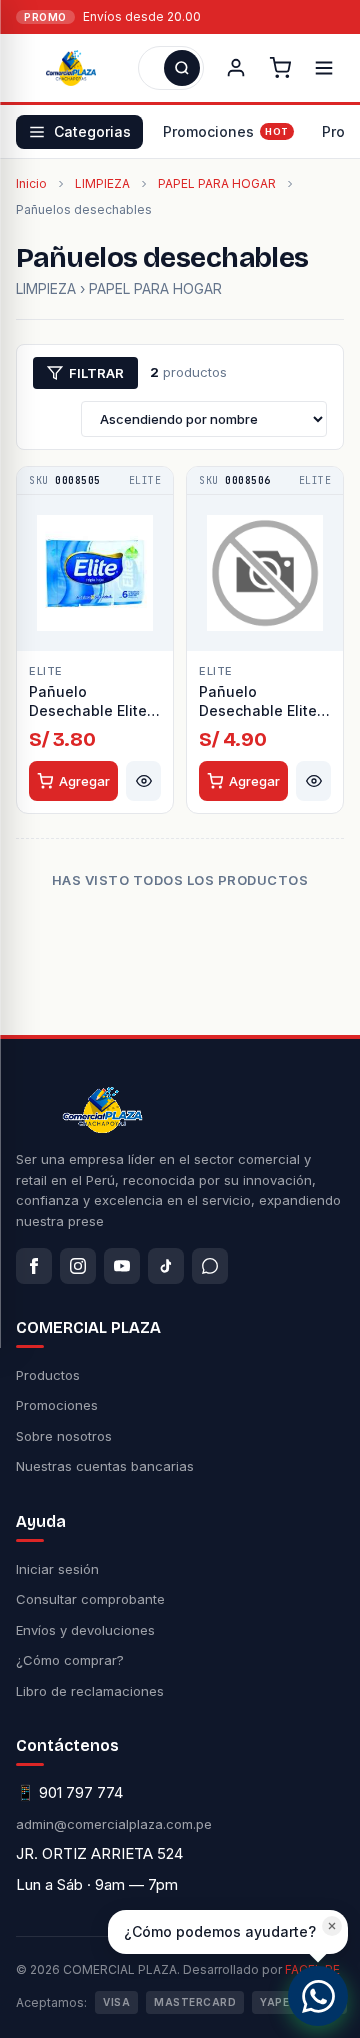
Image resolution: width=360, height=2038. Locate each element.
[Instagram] (78, 1266)
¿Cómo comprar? (70, 1660)
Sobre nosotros (64, 1436)
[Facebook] (34, 1266)
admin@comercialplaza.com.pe (114, 1824)
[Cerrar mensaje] (332, 1926)
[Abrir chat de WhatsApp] (318, 1996)
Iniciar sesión (57, 1569)
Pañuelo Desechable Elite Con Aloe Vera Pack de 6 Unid (88, 702)
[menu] (324, 68)
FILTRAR (96, 373)
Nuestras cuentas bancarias (105, 1466)
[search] (182, 68)
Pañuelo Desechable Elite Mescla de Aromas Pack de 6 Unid (263, 702)
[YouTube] (122, 1266)
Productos (48, 1375)
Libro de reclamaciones (90, 1691)
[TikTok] (166, 1266)
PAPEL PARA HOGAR (217, 183)
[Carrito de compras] (280, 68)
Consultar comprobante (90, 1599)
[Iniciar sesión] (236, 68)
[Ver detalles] (143, 781)
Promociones (208, 131)
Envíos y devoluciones (85, 1630)
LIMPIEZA (102, 183)
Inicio (31, 183)
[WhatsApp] (210, 1266)
